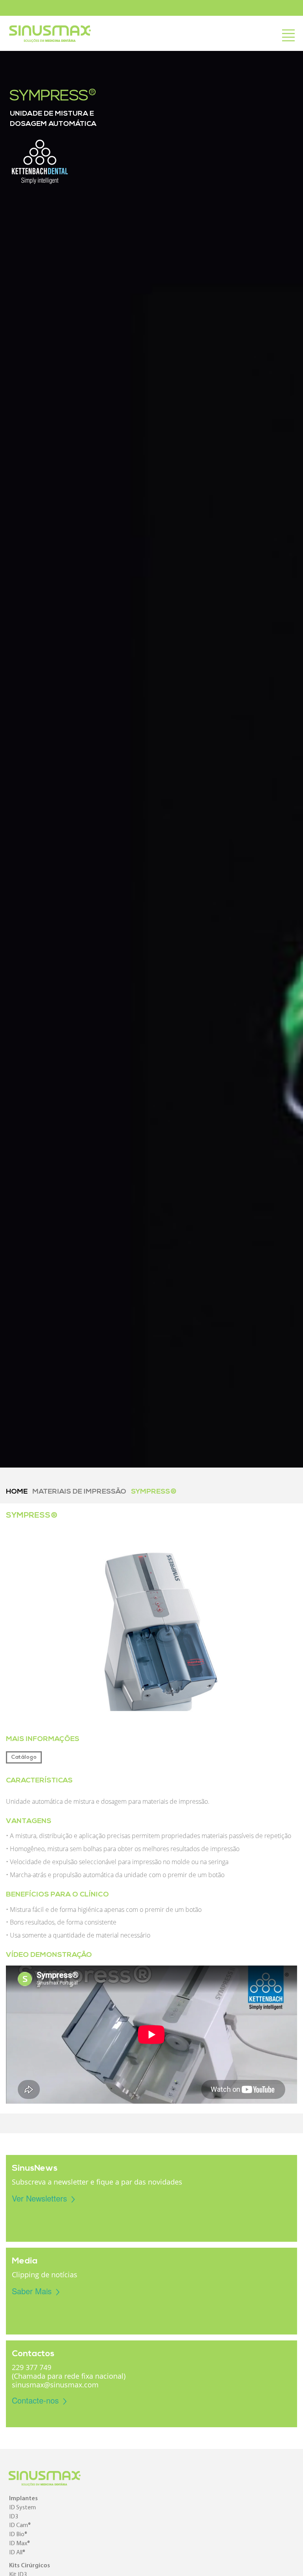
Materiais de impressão (79, 1492)
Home (17, 1492)
